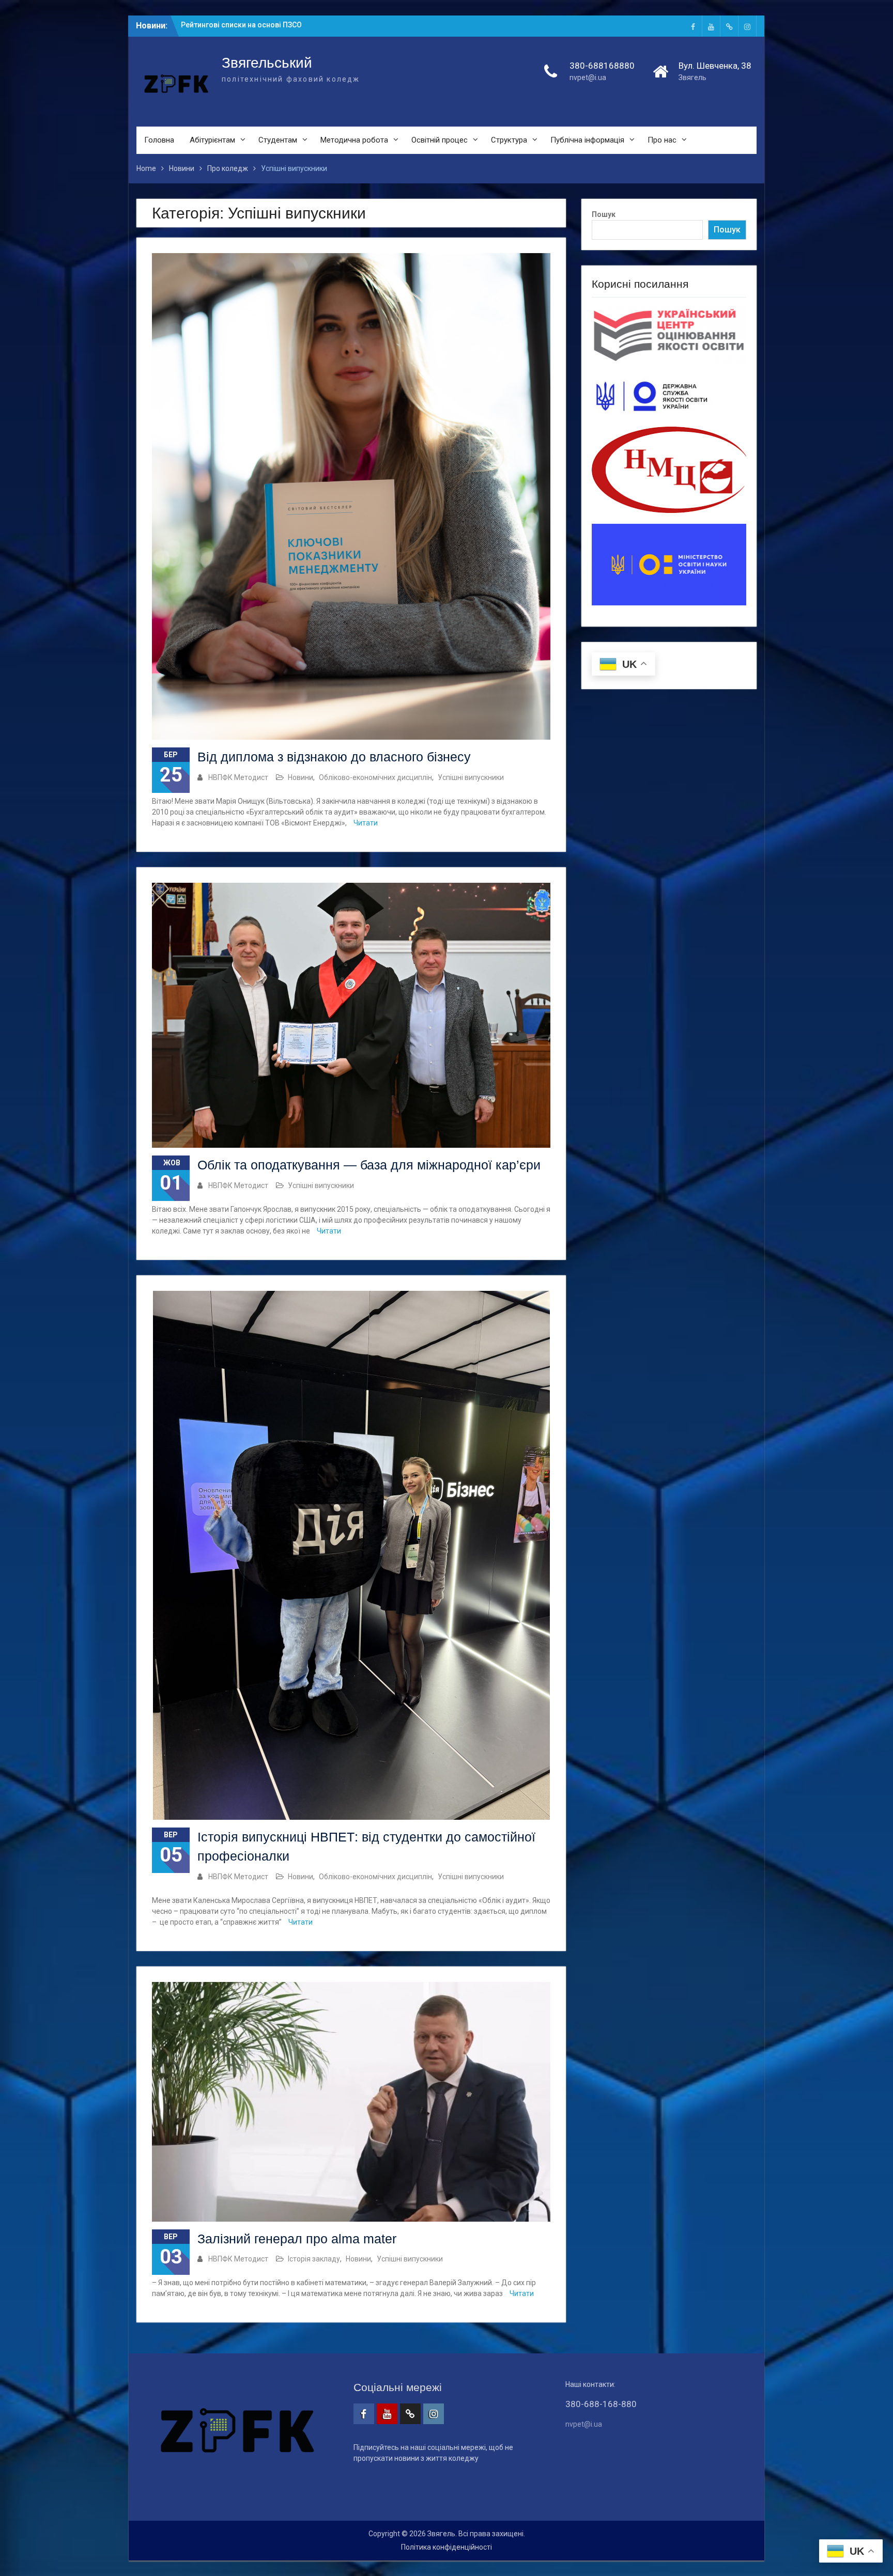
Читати (366, 823)
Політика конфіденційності (446, 2547)
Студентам (278, 140)
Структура (509, 140)
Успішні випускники (471, 777)
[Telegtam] (729, 26)
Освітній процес (440, 140)
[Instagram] (747, 26)
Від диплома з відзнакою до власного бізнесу (334, 757)
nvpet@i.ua (588, 77)
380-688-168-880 (601, 2404)
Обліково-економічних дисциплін (375, 777)
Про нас (662, 140)
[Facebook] (693, 26)
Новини (301, 777)
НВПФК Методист (238, 777)
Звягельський (267, 63)
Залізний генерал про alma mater (297, 2239)
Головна (159, 140)
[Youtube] (711, 26)
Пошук (604, 214)
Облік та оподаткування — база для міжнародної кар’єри (369, 1165)
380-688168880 (602, 66)
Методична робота (354, 140)
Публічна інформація (587, 140)
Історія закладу (314, 2259)
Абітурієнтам (212, 140)
